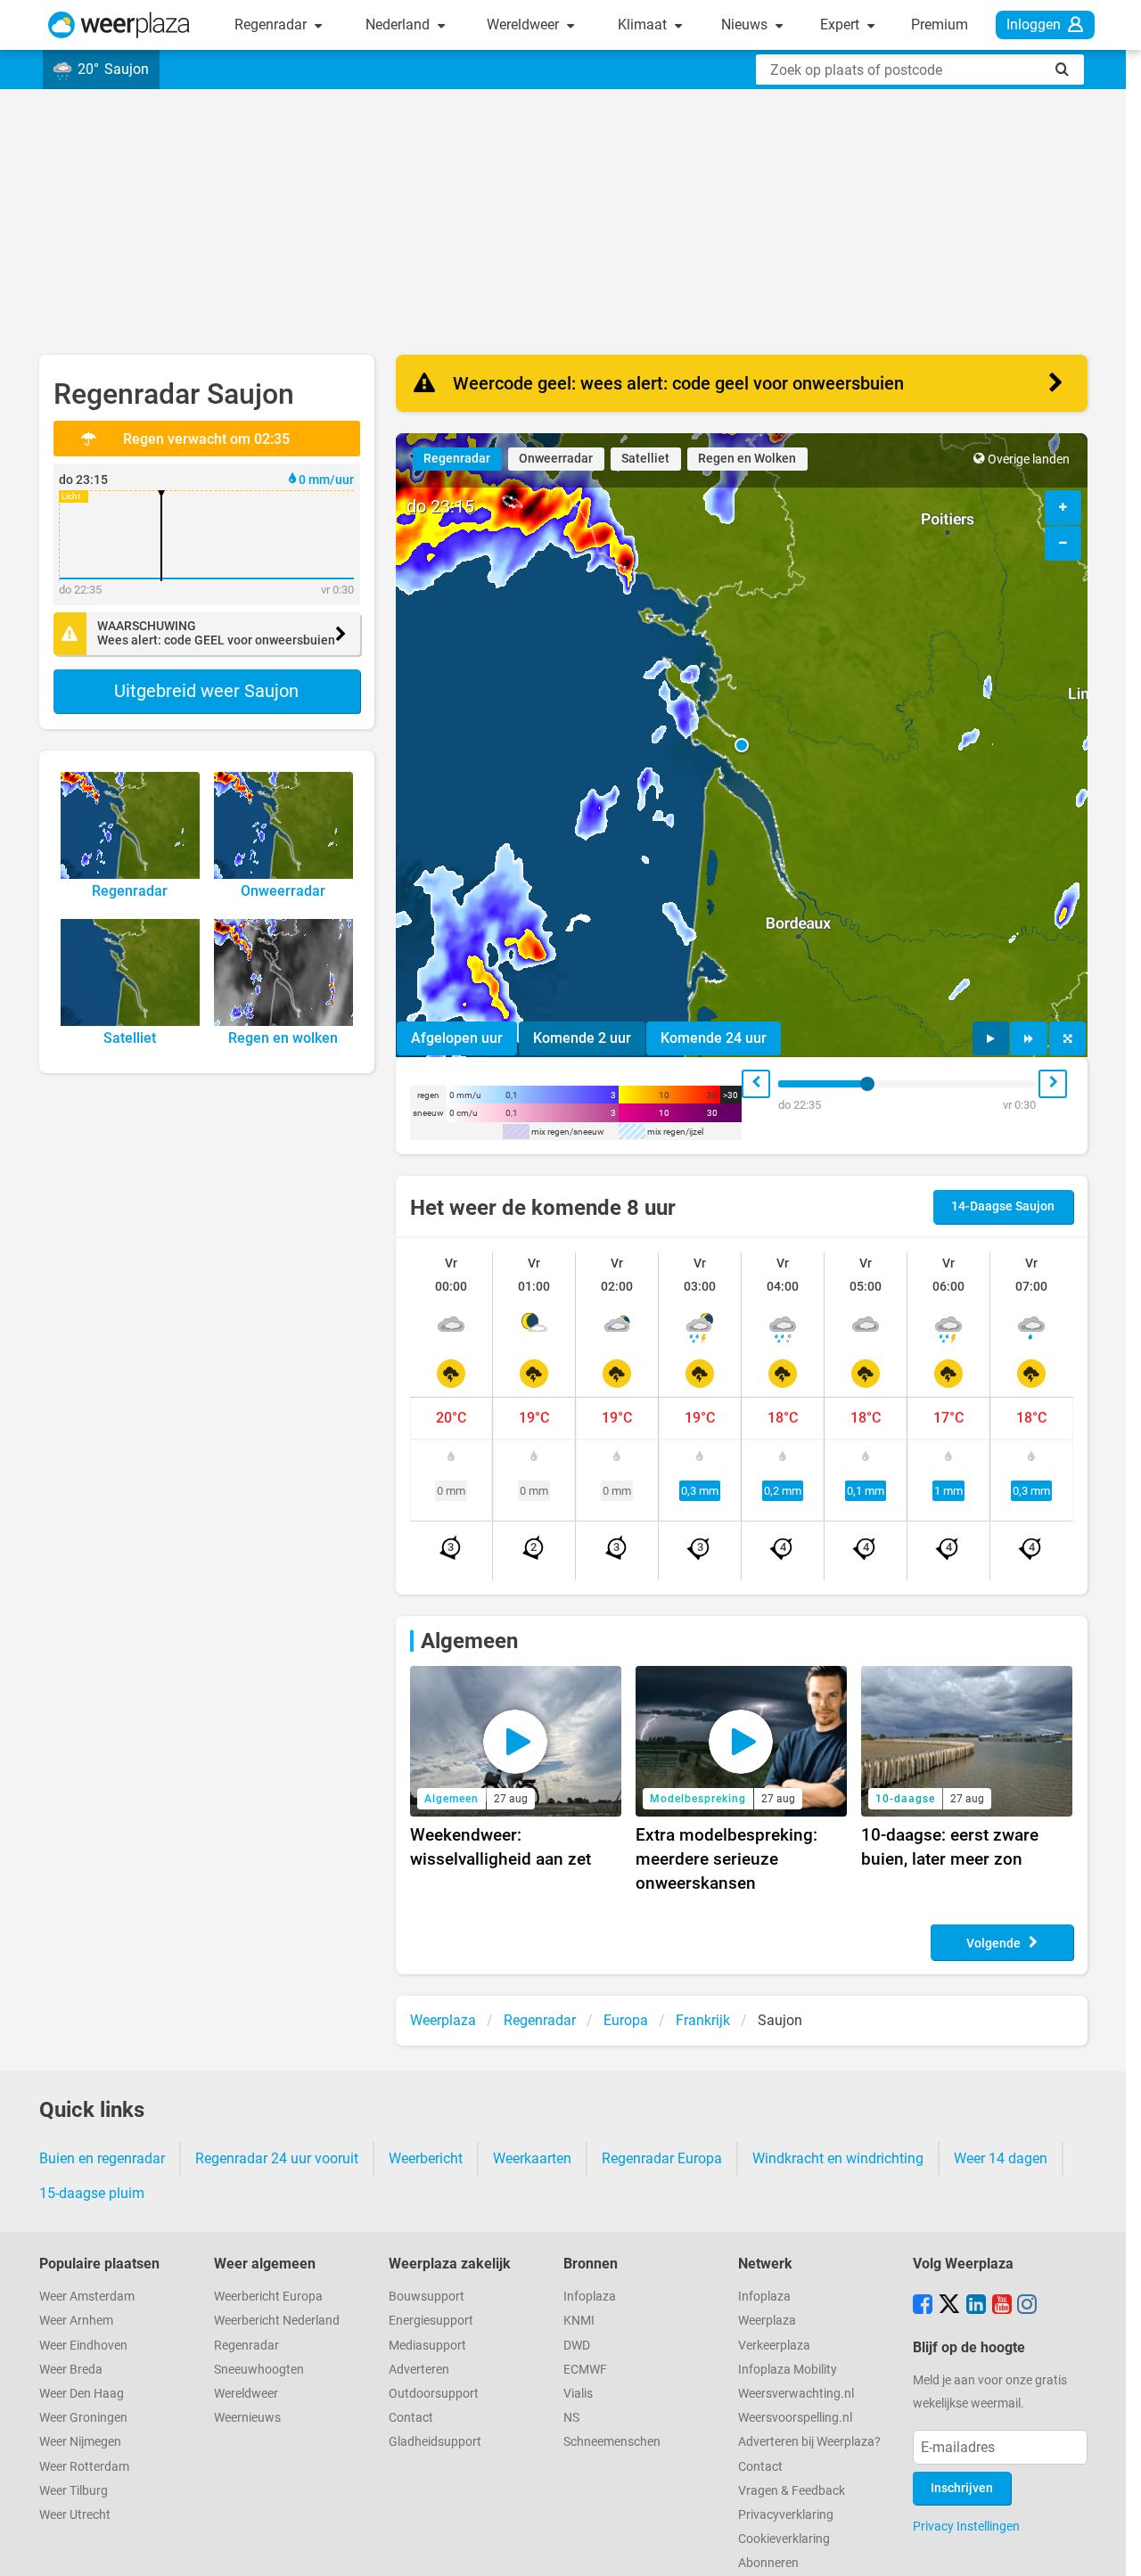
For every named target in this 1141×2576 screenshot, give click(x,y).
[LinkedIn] (976, 2306)
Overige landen (1029, 459)
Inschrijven (962, 2488)
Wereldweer (525, 25)
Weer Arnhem (76, 2321)
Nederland (399, 25)
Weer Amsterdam (87, 2297)
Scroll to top (1112, 2547)
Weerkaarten (532, 2158)
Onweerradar (556, 459)
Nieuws (746, 25)
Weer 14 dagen (1001, 2158)
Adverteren (419, 2370)
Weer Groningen (83, 2418)
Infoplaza (590, 2297)
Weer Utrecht (75, 2515)
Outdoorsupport (434, 2394)
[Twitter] (949, 2306)
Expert (841, 25)
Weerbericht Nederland (277, 2321)
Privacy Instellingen (966, 2526)
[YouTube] (1002, 2306)
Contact (411, 2418)
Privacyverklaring (786, 2515)
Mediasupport (427, 2346)
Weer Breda (71, 2370)
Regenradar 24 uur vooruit (277, 2158)
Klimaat (644, 25)
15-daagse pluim (92, 2193)
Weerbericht (426, 2158)
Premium (940, 25)
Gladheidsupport (435, 2442)
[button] (742, 745)
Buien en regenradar (102, 2158)
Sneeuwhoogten (259, 2370)
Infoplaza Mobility (788, 2370)
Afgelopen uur (457, 1038)
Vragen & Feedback (792, 2491)
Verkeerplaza (774, 2346)
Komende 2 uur (582, 1038)
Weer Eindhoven (83, 2346)
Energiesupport (431, 2321)
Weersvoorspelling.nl (795, 2418)
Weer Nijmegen (80, 2442)
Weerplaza (767, 2321)
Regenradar (272, 25)
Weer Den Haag (82, 2394)
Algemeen (469, 1641)
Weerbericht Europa (268, 2297)
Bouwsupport (427, 2297)
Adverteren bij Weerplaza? (809, 2442)
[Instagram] (1027, 2306)
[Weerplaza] (119, 25)
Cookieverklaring (784, 2539)
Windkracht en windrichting (838, 2158)
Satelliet (645, 459)
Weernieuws (247, 2418)
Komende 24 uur (714, 1038)
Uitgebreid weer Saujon (206, 691)
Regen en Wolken (747, 459)
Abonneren (768, 2563)
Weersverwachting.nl (796, 2394)
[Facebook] (923, 2306)
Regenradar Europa (662, 2158)
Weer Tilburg (74, 2491)
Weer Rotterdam (84, 2467)
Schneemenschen (612, 2442)
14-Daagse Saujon (1003, 1206)
